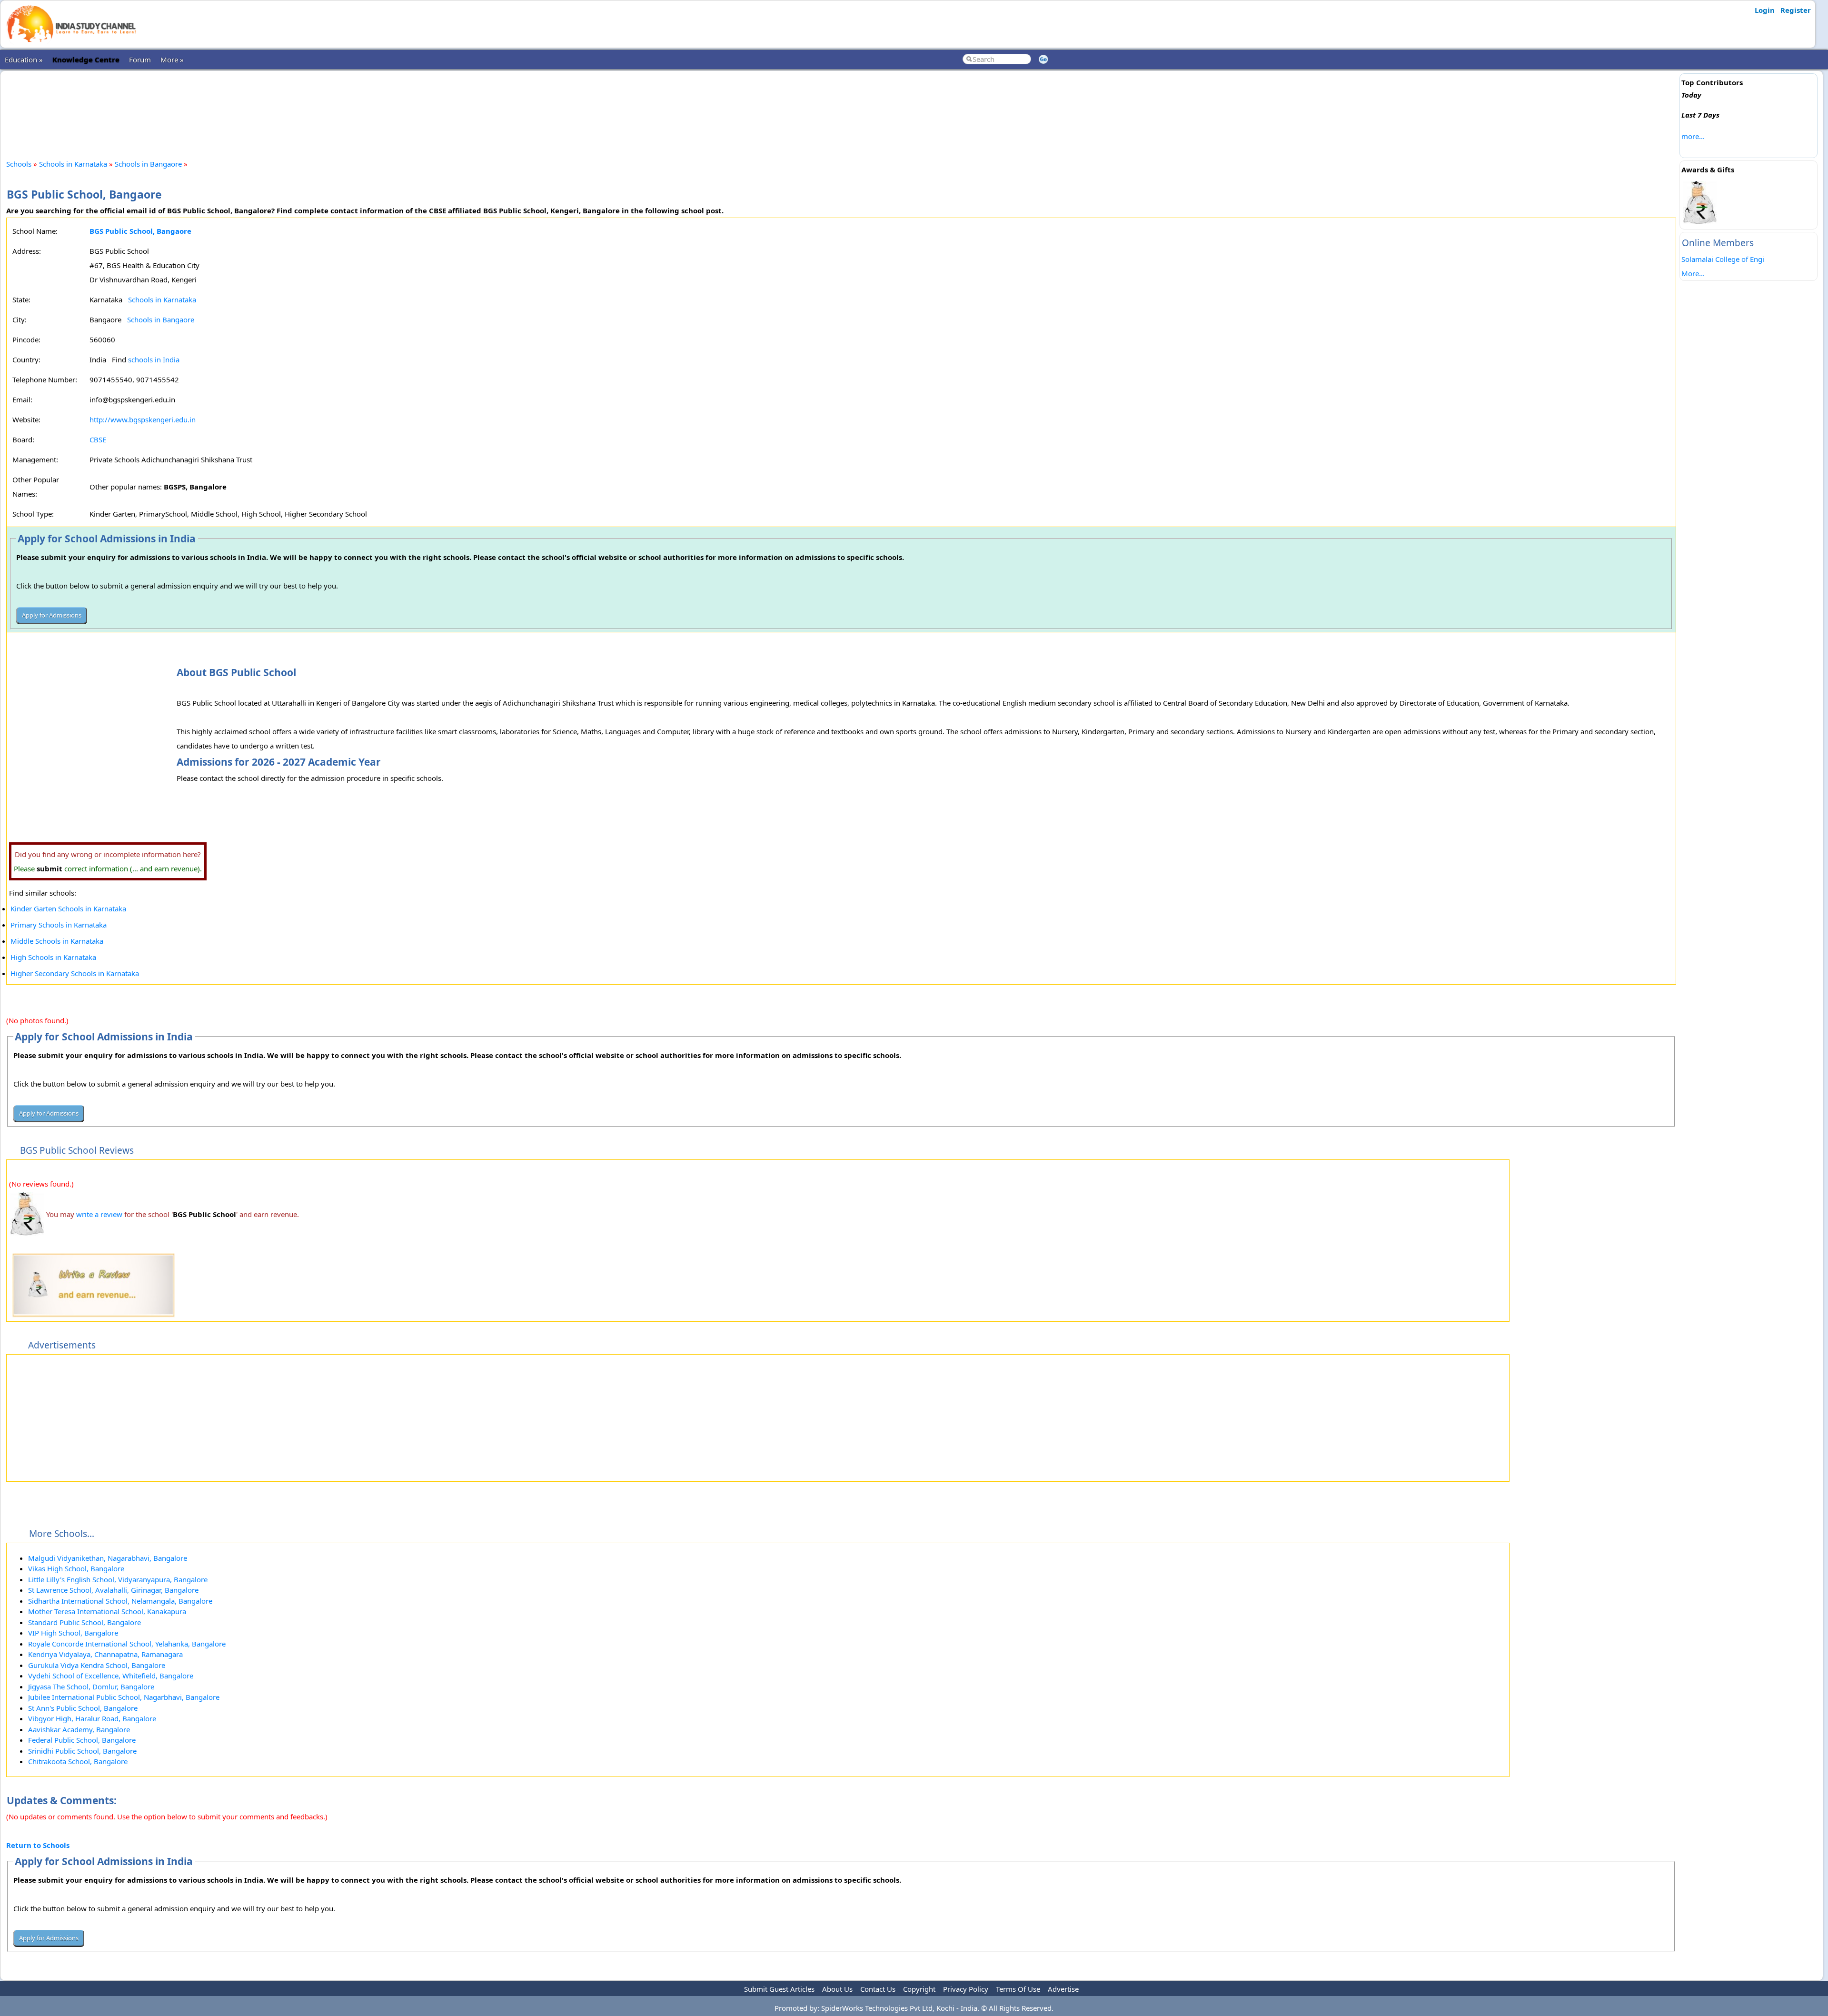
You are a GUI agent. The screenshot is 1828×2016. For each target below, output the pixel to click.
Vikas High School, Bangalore (76, 1568)
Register (1796, 10)
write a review (99, 1214)
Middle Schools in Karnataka (57, 941)
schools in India (154, 359)
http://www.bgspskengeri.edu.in (143, 419)
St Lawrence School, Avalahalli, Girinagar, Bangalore (113, 1590)
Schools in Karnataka (73, 164)
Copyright (919, 1989)
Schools (19, 164)
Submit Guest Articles (779, 1989)
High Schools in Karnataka (53, 957)
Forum (140, 60)
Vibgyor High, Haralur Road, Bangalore (92, 1718)
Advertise (1063, 1989)
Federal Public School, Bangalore (82, 1740)
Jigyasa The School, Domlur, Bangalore (91, 1687)
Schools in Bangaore (148, 164)
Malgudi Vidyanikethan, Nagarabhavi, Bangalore (108, 1558)
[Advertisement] (841, 107)
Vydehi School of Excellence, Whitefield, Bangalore (111, 1676)
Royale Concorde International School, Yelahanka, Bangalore (127, 1644)
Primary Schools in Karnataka (59, 925)
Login (1765, 10)
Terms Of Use (1018, 1989)
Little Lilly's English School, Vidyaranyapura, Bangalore (118, 1579)
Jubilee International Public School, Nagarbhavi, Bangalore (124, 1697)
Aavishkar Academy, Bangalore (79, 1729)
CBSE (98, 439)
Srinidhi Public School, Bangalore (82, 1751)
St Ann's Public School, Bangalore (83, 1708)
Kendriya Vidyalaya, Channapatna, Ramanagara (105, 1654)
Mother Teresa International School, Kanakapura (107, 1611)
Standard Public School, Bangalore (84, 1622)
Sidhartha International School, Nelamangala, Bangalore (120, 1601)
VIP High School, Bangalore (73, 1633)
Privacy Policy (966, 1989)
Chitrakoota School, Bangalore (78, 1761)
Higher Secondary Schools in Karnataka (75, 973)
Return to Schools (38, 1845)
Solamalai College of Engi (1723, 259)
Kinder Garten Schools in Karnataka (68, 908)
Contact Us (878, 1989)
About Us (837, 1989)
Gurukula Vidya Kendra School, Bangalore (97, 1665)
